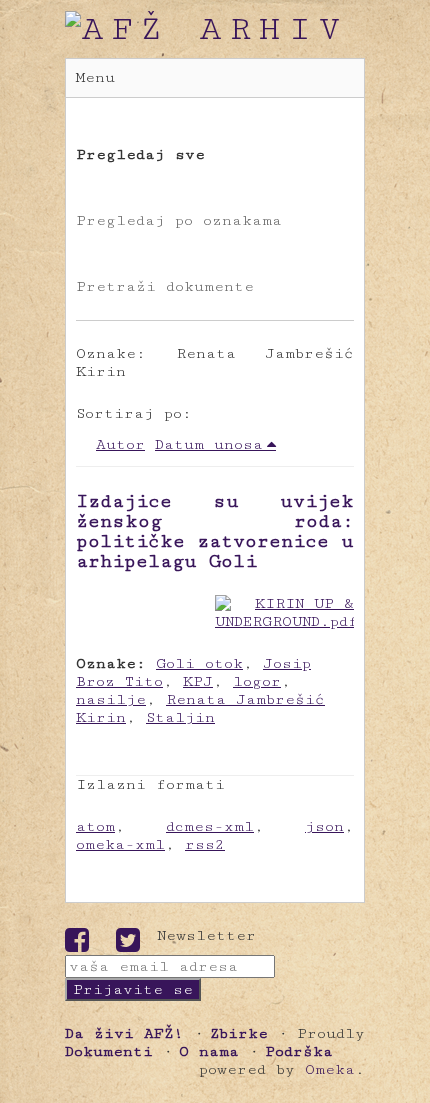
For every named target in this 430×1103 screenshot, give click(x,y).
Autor (120, 444)
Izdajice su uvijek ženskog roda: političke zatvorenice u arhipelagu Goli (215, 531)
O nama (209, 1051)
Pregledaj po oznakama (179, 220)
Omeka (330, 1069)
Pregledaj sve (140, 154)
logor (257, 681)
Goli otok (199, 663)
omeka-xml (120, 844)
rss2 (205, 844)
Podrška (299, 1051)
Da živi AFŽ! (124, 1033)
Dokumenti (109, 1051)
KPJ (198, 681)
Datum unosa (209, 444)
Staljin (180, 717)
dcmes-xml (210, 826)
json (324, 826)
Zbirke (239, 1033)
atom (95, 826)
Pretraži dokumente (165, 286)
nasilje (111, 699)
